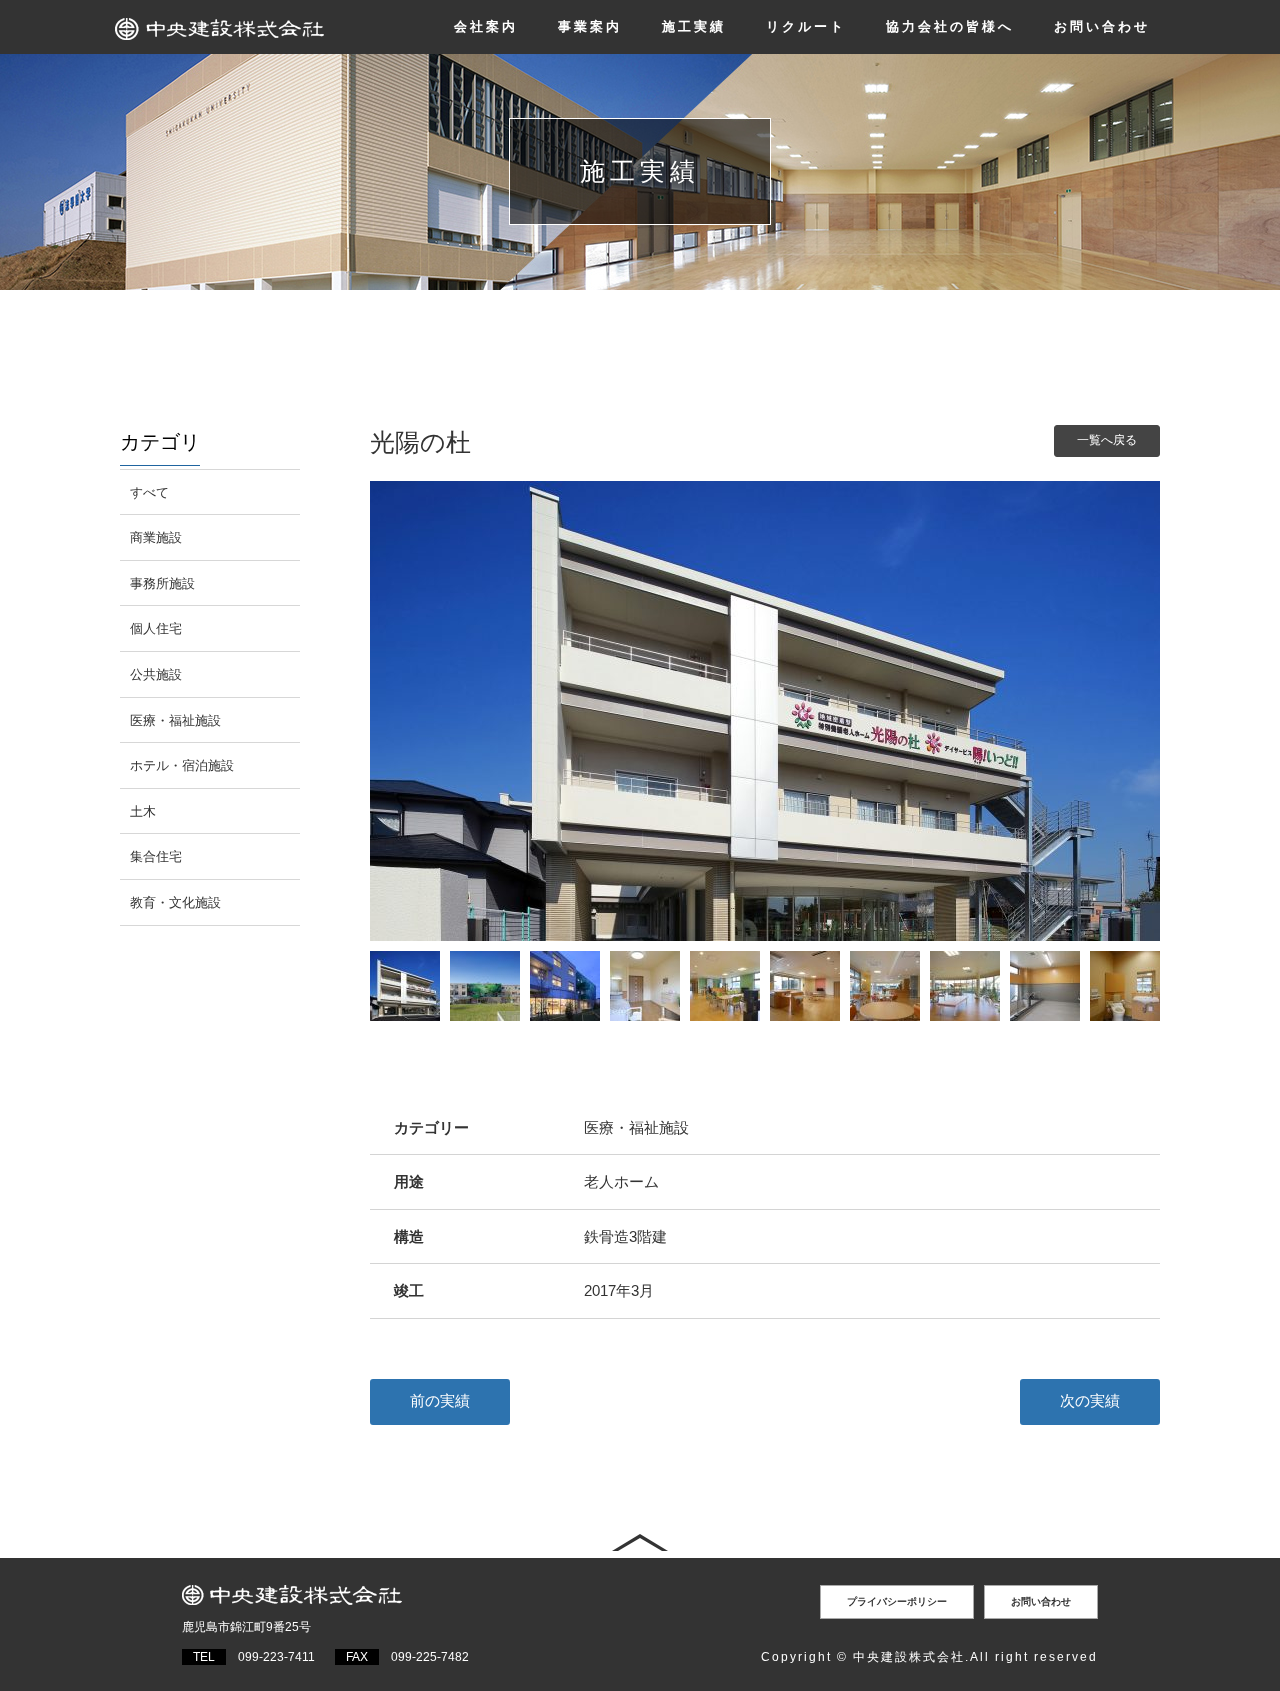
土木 (143, 811)
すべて (149, 492)
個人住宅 (156, 628)
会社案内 (486, 26)
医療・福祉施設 (175, 720)
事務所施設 (162, 583)
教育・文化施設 (175, 902)
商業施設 (156, 537)
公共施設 (156, 674)
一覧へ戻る (1107, 440)
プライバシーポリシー (897, 1601)
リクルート (806, 26)
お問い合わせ (1102, 26)
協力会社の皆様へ (950, 26)
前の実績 (440, 1401)
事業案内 (590, 26)
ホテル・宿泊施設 (182, 765)
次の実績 (1090, 1401)
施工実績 (694, 26)
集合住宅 (156, 856)
